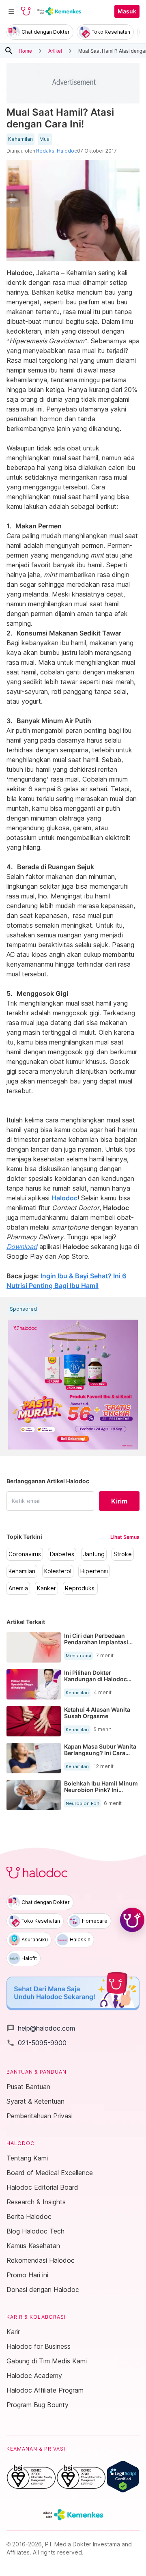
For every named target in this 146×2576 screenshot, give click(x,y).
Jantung (94, 1554)
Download (22, 1247)
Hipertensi (94, 1571)
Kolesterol (58, 1571)
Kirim (119, 1501)
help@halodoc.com (41, 2028)
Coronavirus (25, 1554)
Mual (45, 139)
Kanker (46, 1588)
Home (25, 51)
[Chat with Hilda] (132, 1920)
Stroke (123, 1554)
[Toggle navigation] (11, 11)
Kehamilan (20, 139)
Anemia (18, 1588)
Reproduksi (80, 1588)
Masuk (127, 11)
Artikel (55, 51)
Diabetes (62, 1554)
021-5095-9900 (36, 2043)
